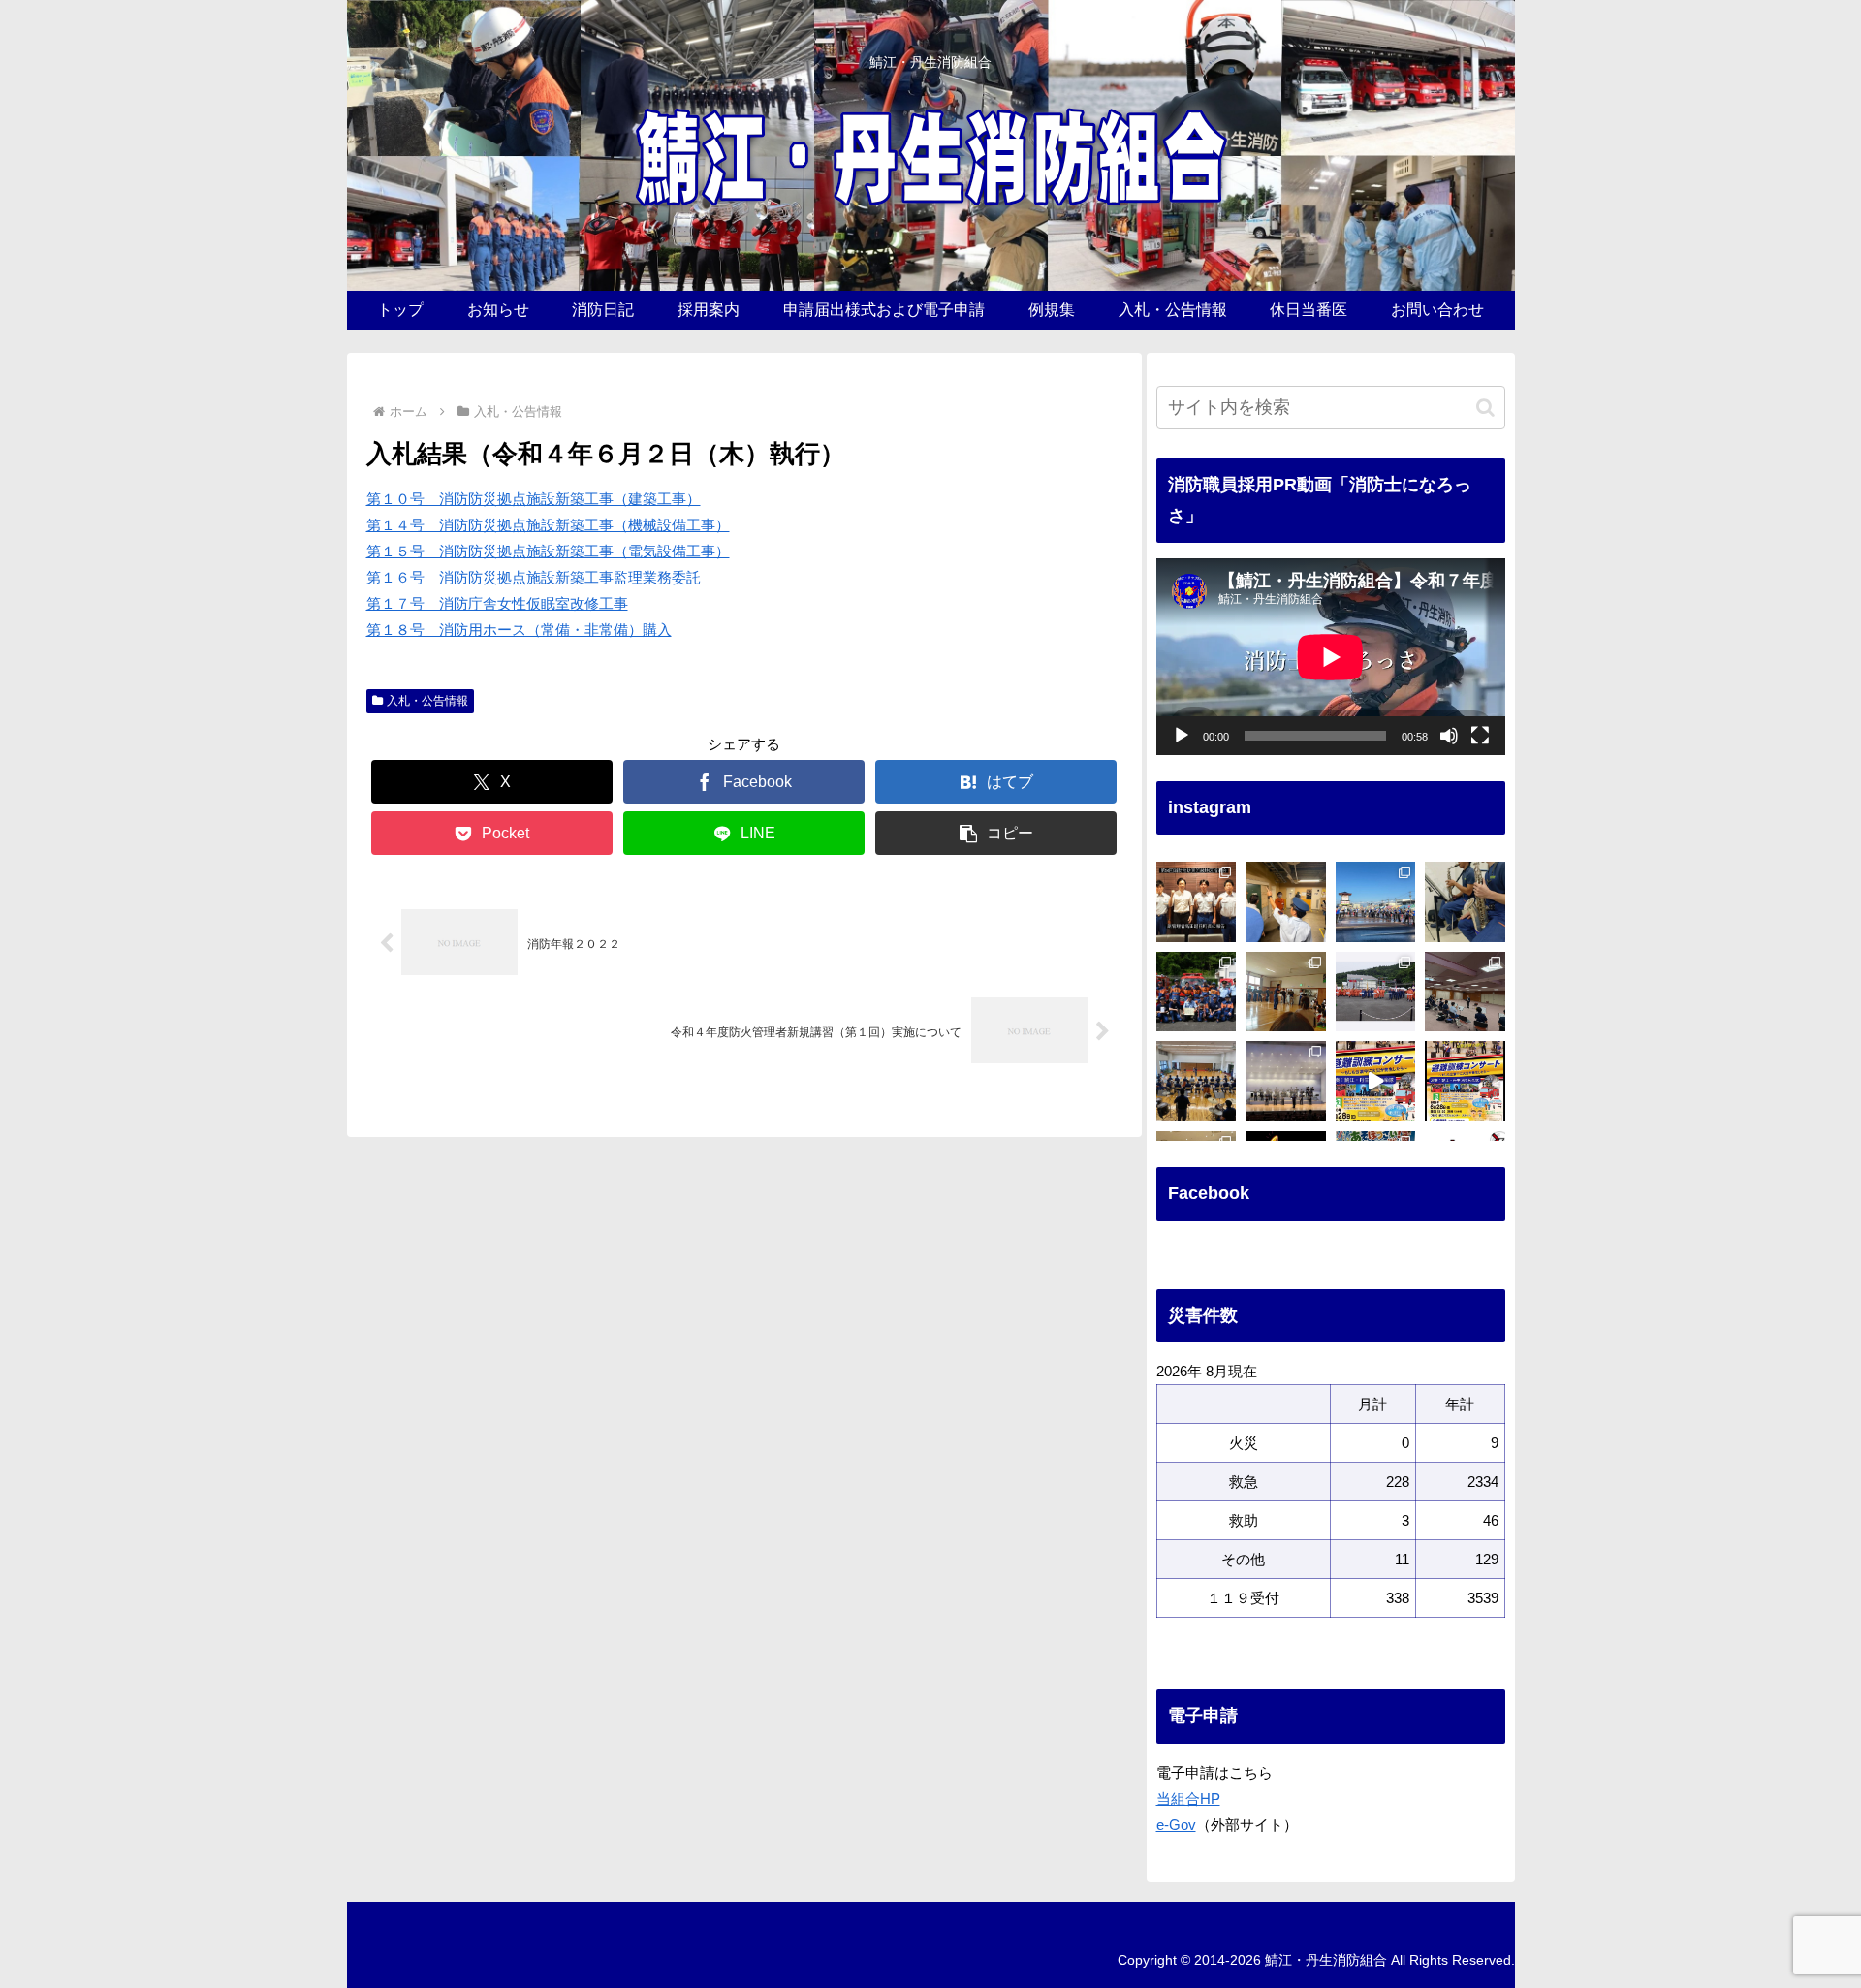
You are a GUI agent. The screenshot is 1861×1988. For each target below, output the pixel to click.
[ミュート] (1449, 736)
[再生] (1182, 736)
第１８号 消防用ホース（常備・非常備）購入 (519, 630)
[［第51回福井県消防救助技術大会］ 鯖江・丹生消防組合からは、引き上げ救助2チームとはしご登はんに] (1376, 992)
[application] (1331, 657)
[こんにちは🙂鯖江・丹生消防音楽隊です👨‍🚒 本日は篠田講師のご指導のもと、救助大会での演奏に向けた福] (1197, 1081)
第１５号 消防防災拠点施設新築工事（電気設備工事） (548, 551)
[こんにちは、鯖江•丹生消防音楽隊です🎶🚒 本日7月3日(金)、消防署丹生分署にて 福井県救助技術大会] (1465, 992)
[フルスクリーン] (1480, 736)
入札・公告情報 (427, 701)
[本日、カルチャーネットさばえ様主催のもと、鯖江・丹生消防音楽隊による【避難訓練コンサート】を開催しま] (1286, 1081)
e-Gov (1176, 1825)
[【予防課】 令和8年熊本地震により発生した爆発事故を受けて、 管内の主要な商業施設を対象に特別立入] (1286, 902)
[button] (996, 833)
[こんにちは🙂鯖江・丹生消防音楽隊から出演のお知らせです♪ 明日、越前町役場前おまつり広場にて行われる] (1465, 902)
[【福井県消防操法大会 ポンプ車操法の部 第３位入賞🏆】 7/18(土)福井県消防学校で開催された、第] (1197, 992)
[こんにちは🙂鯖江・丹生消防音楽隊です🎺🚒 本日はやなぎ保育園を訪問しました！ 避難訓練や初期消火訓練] (1286, 992)
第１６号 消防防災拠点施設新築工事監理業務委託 (534, 577)
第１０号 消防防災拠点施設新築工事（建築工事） (534, 499)
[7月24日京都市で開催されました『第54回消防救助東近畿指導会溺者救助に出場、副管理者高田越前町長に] (1197, 902)
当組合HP (1188, 1799)
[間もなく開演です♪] (1376, 1081)
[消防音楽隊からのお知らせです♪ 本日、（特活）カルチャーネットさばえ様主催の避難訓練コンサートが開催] (1465, 1081)
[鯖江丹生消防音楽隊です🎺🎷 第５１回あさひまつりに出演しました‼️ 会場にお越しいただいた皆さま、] (1376, 902)
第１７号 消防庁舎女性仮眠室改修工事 (497, 603)
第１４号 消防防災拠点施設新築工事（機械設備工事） (548, 525)
